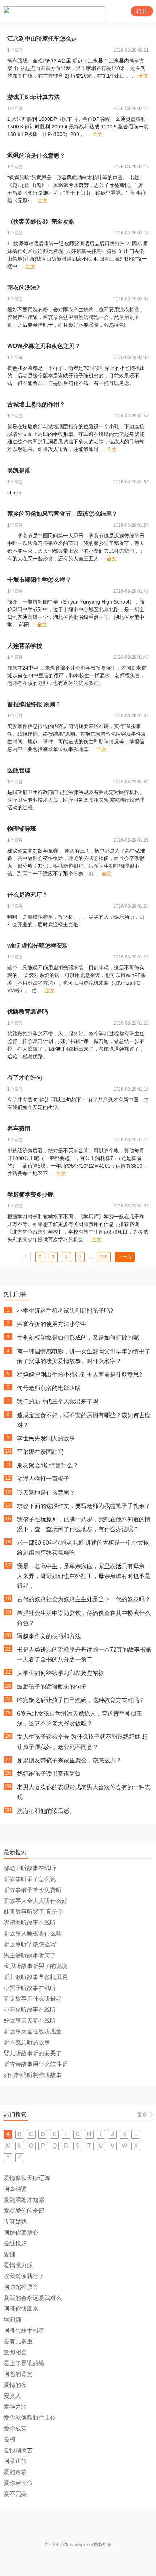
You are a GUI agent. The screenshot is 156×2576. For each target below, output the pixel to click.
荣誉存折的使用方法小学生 (52, 1324)
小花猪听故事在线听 (30, 2010)
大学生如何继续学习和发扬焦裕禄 (61, 1673)
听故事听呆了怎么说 (30, 1879)
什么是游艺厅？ (28, 895)
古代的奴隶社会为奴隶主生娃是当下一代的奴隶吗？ (84, 1599)
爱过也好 (15, 2243)
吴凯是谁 (19, 471)
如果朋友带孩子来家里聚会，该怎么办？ (69, 1760)
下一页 (125, 1257)
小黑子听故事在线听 (30, 1988)
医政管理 (19, 770)
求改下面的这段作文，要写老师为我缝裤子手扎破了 (84, 1506)
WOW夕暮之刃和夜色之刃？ (44, 346)
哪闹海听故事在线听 (30, 1923)
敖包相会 (15, 2352)
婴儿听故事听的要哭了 (33, 2053)
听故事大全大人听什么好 (36, 1901)
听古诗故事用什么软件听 (36, 2064)
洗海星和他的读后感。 (46, 1811)
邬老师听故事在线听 (30, 1868)
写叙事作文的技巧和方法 (49, 1636)
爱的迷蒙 (15, 2472)
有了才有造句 (25, 1078)
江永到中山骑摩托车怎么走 (42, 39)
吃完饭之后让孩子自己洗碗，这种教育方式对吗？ (81, 1700)
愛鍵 (9, 2254)
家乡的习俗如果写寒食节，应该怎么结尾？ (62, 514)
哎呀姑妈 (15, 2222)
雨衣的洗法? (24, 288)
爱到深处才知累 (24, 2200)
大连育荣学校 (25, 646)
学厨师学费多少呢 (30, 1195)
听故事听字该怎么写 (30, 1944)
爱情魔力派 (18, 2265)
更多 (142, 2114)
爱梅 (9, 2439)
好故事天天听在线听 (30, 2021)
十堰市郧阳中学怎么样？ (39, 580)
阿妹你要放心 (21, 2232)
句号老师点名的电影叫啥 (49, 1388)
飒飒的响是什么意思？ (36, 156)
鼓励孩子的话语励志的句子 (52, 1687)
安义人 (12, 2396)
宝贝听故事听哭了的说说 (36, 1966)
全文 (143, 76)
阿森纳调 (15, 2189)
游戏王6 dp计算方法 (34, 97)
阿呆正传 (15, 2461)
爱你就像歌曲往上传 (30, 2418)
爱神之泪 (15, 2407)
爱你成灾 (15, 2428)
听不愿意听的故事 (27, 2042)
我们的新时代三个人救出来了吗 (58, 1401)
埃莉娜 (12, 2320)
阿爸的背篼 (18, 2374)
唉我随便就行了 (24, 2276)
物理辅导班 (22, 829)
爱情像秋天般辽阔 (27, 2178)
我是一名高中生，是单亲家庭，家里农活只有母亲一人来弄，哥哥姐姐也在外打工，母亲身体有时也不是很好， (84, 1576)
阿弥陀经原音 (21, 2287)
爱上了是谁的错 (24, 2363)
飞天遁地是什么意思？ (46, 1493)
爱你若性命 (18, 2483)
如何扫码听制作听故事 (33, 2075)
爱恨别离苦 (18, 2450)
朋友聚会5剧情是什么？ (48, 1465)
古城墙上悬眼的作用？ (36, 404)
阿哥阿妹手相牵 (24, 2330)
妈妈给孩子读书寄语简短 (49, 1774)
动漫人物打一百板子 (43, 1479)
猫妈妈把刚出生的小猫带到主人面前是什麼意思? (80, 1375)
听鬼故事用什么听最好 (33, 1999)
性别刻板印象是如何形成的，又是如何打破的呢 (78, 1338)
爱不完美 (15, 2494)
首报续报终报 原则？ (34, 704)
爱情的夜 (15, 2385)
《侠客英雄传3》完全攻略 (41, 222)
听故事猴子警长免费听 (33, 1890)
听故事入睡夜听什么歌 (33, 1933)
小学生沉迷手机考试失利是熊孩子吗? (65, 1311)
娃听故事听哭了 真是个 (33, 1912)
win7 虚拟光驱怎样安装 (38, 946)
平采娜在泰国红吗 (40, 1452)
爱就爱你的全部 (24, 2211)
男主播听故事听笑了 (30, 1955)
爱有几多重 (18, 2341)
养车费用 (19, 1128)
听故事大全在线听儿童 (33, 2031)
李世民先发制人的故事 (46, 1438)
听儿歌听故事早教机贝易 (36, 1977)
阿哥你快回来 (21, 2309)
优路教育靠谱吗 (28, 1012)
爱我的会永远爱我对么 (33, 2298)
